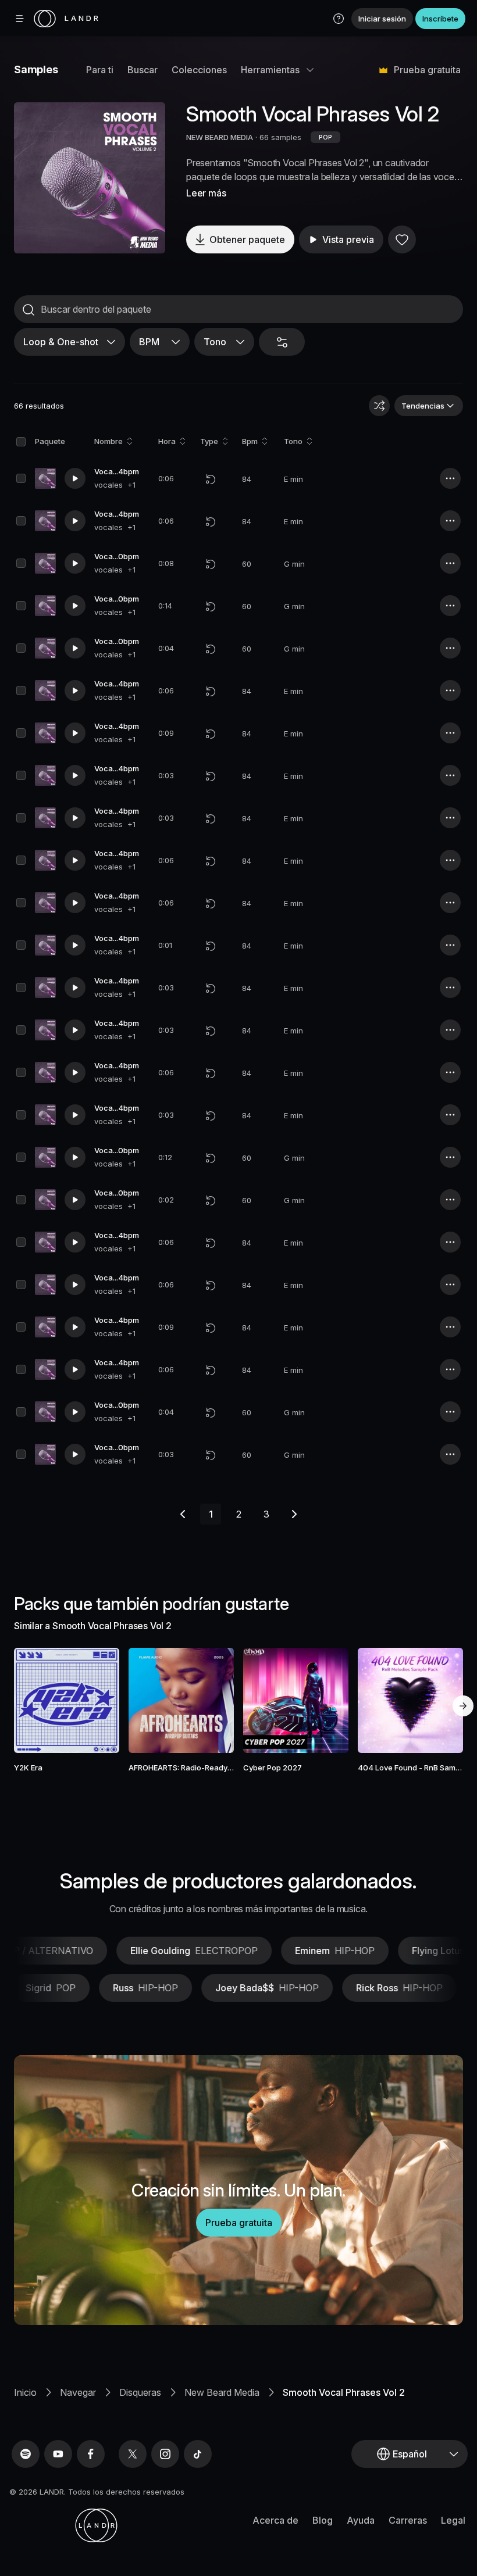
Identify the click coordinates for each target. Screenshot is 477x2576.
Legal (453, 2520)
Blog (323, 2520)
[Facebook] (91, 2454)
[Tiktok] (198, 2454)
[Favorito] (402, 239)
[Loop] (211, 479)
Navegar (78, 2392)
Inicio (25, 2392)
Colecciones (199, 70)
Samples (36, 69)
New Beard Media (222, 2392)
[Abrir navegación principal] (20, 19)
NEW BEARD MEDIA (220, 137)
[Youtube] (58, 2454)
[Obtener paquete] (101, 1700)
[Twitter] (133, 2454)
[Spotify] (26, 2454)
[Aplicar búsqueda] (29, 310)
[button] (339, 19)
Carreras (408, 2520)
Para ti (100, 70)
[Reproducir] (90, 178)
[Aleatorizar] (379, 406)
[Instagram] (165, 2454)
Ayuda (361, 2520)
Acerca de (275, 2520)
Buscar (143, 70)
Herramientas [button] (270, 70)
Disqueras (140, 2392)
